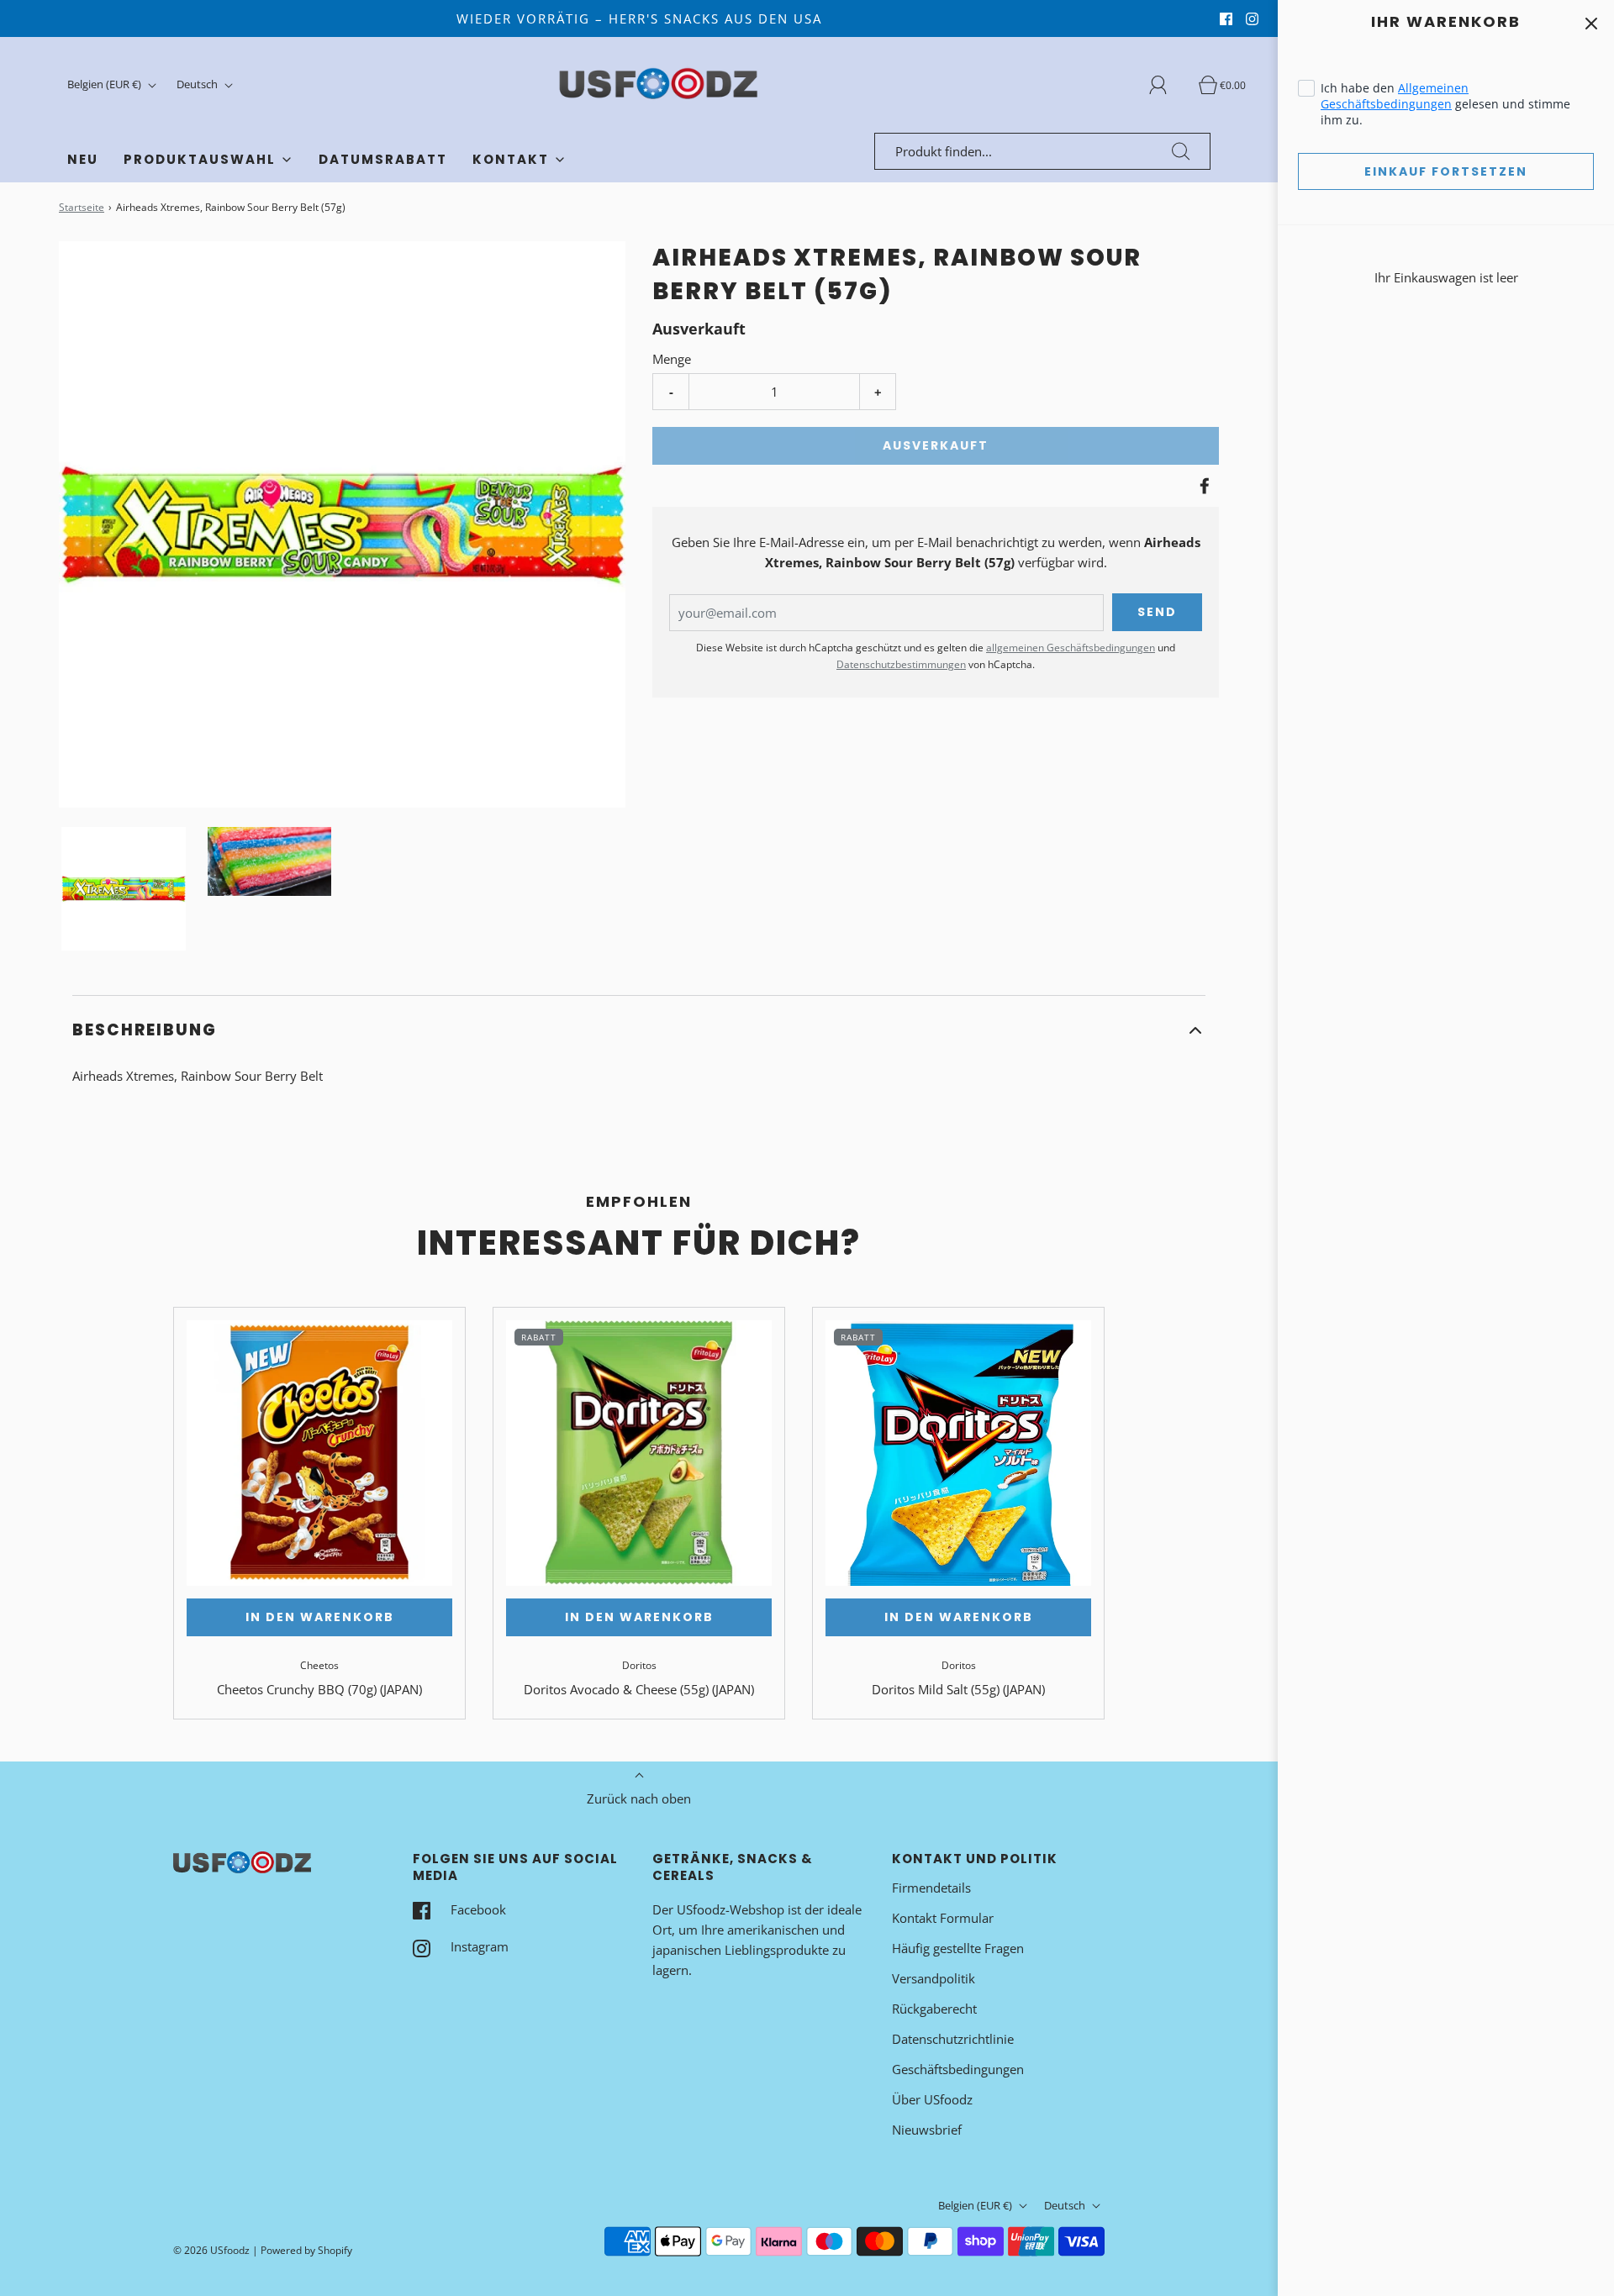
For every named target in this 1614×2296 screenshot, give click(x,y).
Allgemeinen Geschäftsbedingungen (1395, 96)
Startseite (82, 207)
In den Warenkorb (320, 1617)
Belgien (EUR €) (105, 84)
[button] (124, 889)
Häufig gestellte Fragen (958, 1948)
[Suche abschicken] (1181, 151)
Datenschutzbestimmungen (901, 664)
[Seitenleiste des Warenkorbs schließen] (1591, 23)
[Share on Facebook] (1202, 486)
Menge (672, 359)
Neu (83, 159)
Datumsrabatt (383, 159)
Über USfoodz (932, 2099)
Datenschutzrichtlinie (953, 2039)
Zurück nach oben (639, 1798)
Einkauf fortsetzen (1446, 171)
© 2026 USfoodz (211, 2250)
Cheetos (319, 1665)
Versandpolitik (934, 1978)
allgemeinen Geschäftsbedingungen (1071, 648)
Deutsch (198, 84)
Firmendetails (931, 1888)
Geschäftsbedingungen (958, 2069)
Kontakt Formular (943, 1918)
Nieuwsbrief (927, 2130)
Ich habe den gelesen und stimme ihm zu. (1445, 104)
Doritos (639, 1665)
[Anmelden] (1168, 85)
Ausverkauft (936, 445)
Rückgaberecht (934, 2009)
